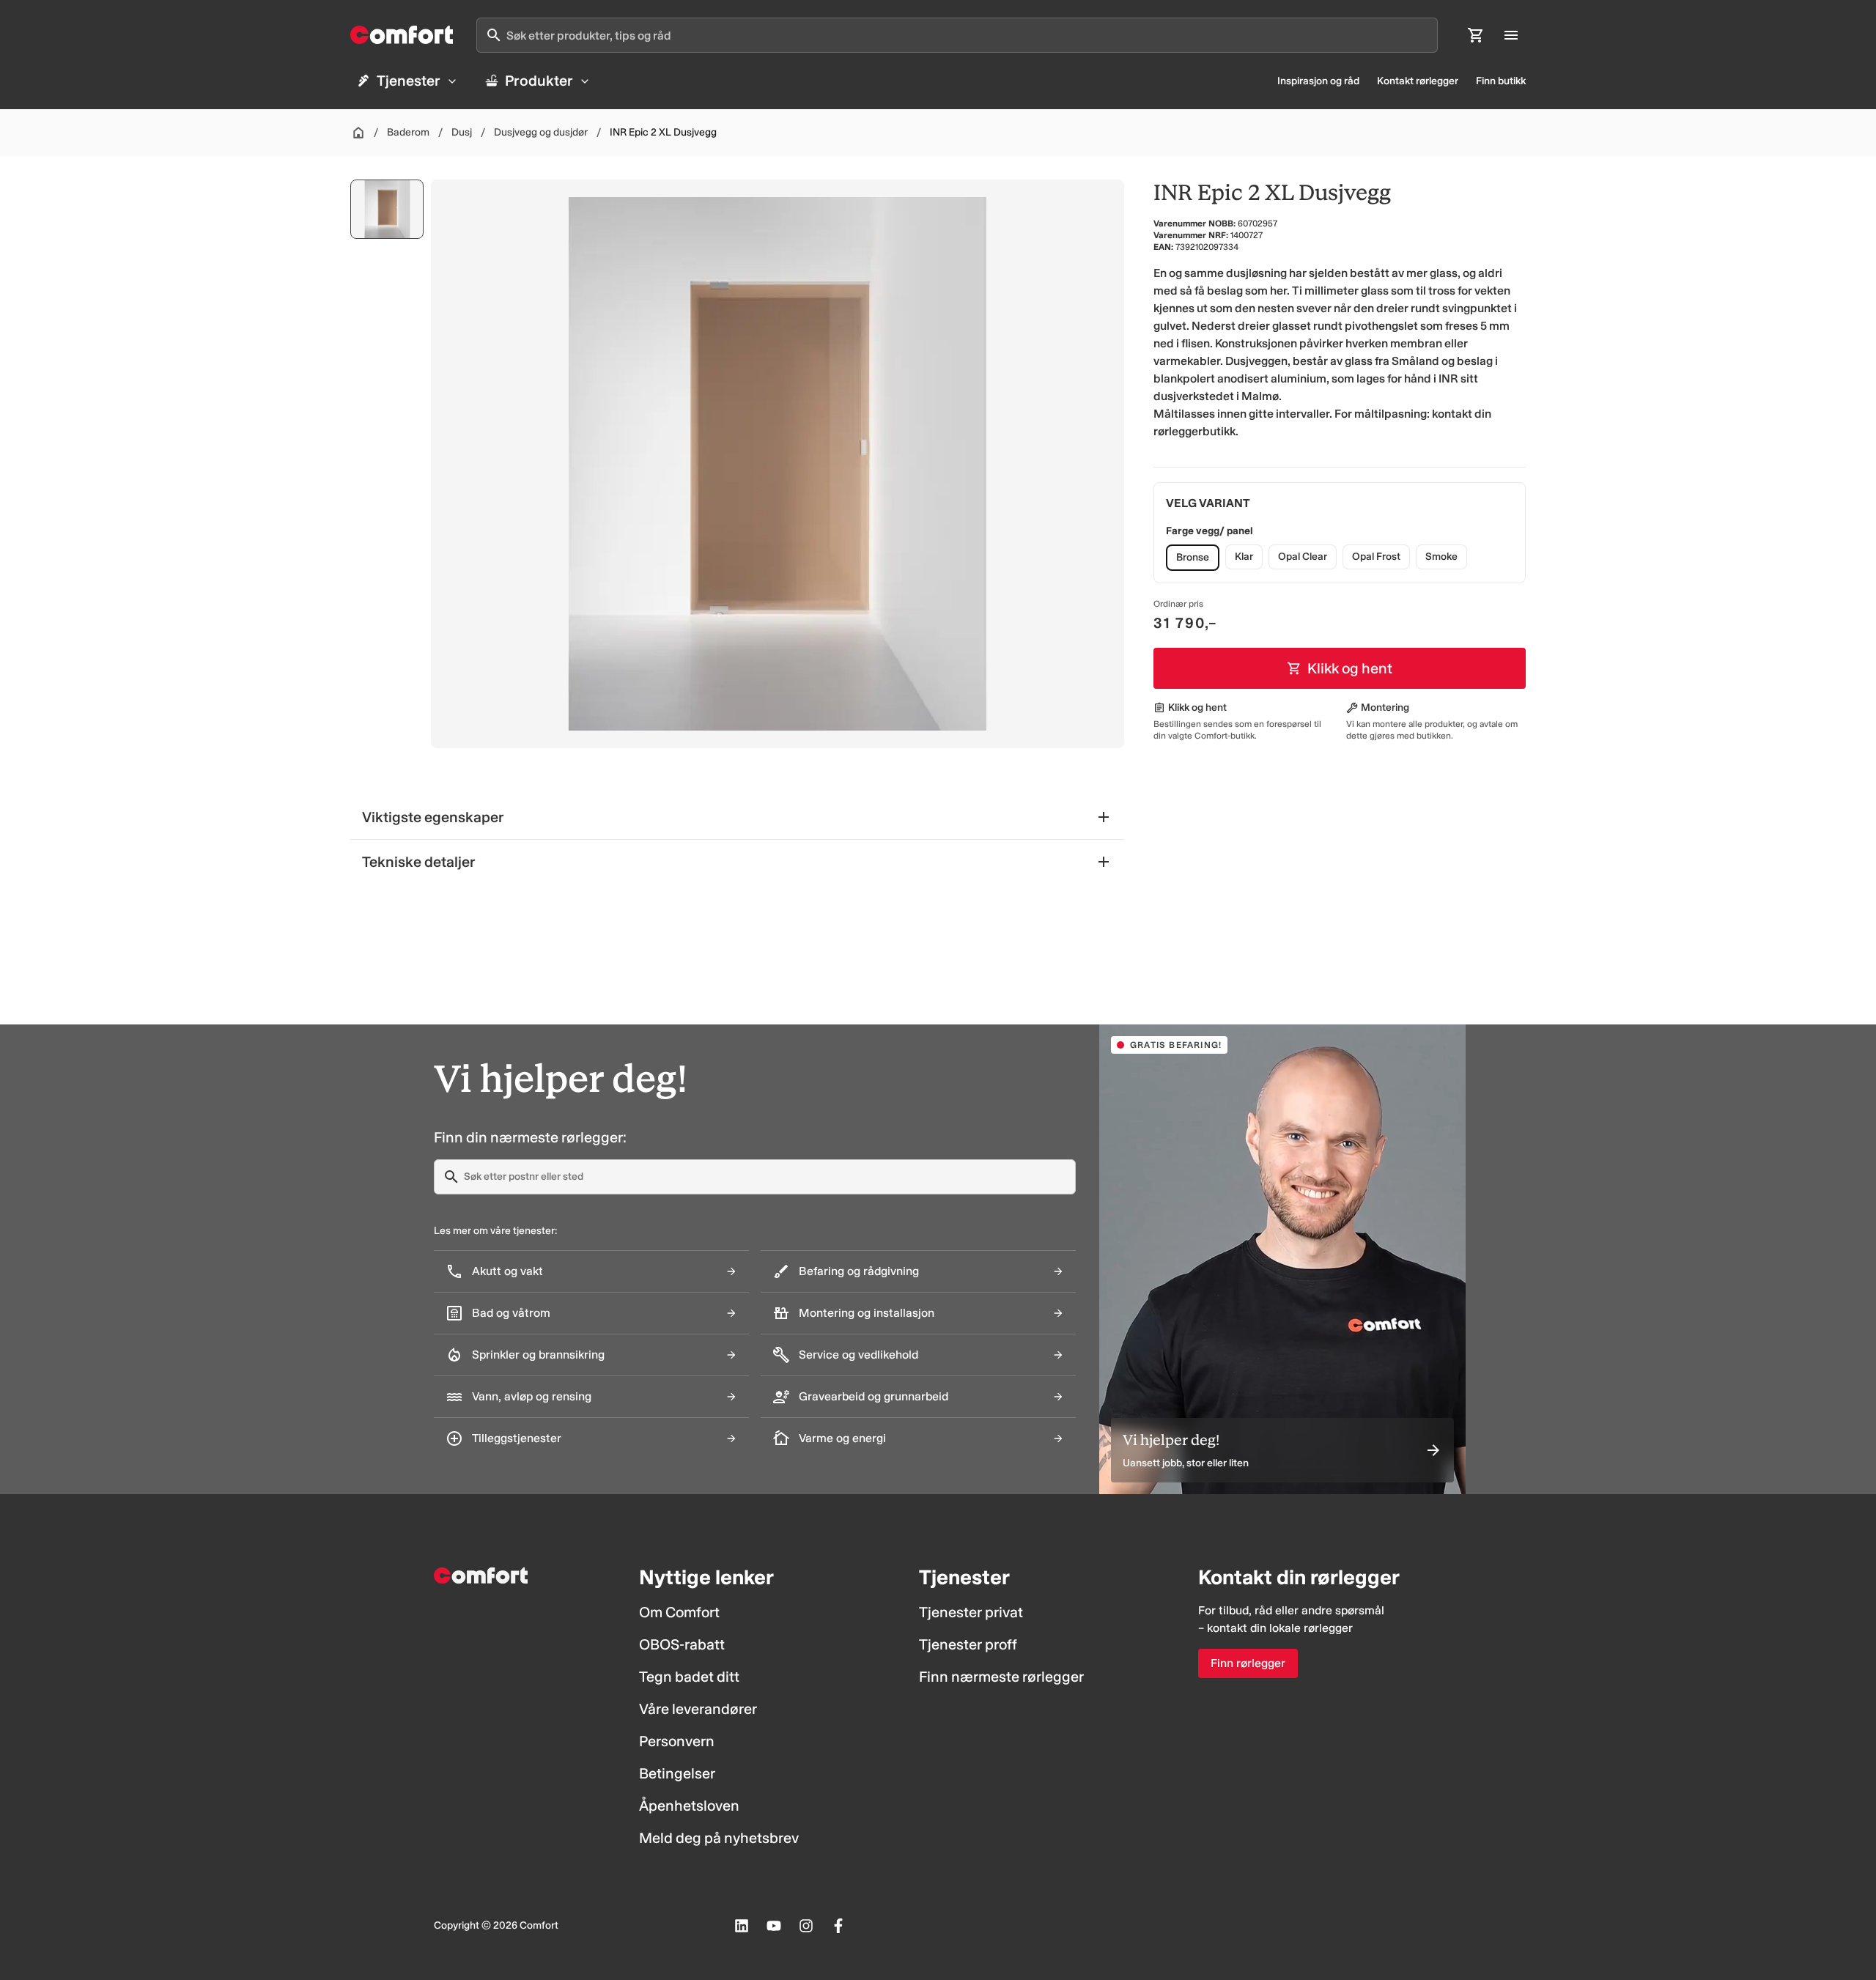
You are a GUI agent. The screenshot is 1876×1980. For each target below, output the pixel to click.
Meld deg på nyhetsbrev (719, 1838)
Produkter (539, 81)
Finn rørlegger (1248, 1663)
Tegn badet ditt (689, 1677)
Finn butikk (1501, 81)
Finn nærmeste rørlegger (1001, 1677)
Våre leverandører (698, 1709)
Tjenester (409, 81)
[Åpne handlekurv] (1476, 35)
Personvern (677, 1741)
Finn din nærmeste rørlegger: (530, 1137)
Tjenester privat (971, 1612)
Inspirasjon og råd (1318, 81)
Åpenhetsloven (689, 1806)
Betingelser (677, 1773)
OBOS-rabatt (682, 1644)
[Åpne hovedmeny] (1511, 35)
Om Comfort (679, 1612)
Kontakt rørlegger (1418, 81)
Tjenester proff (968, 1644)
